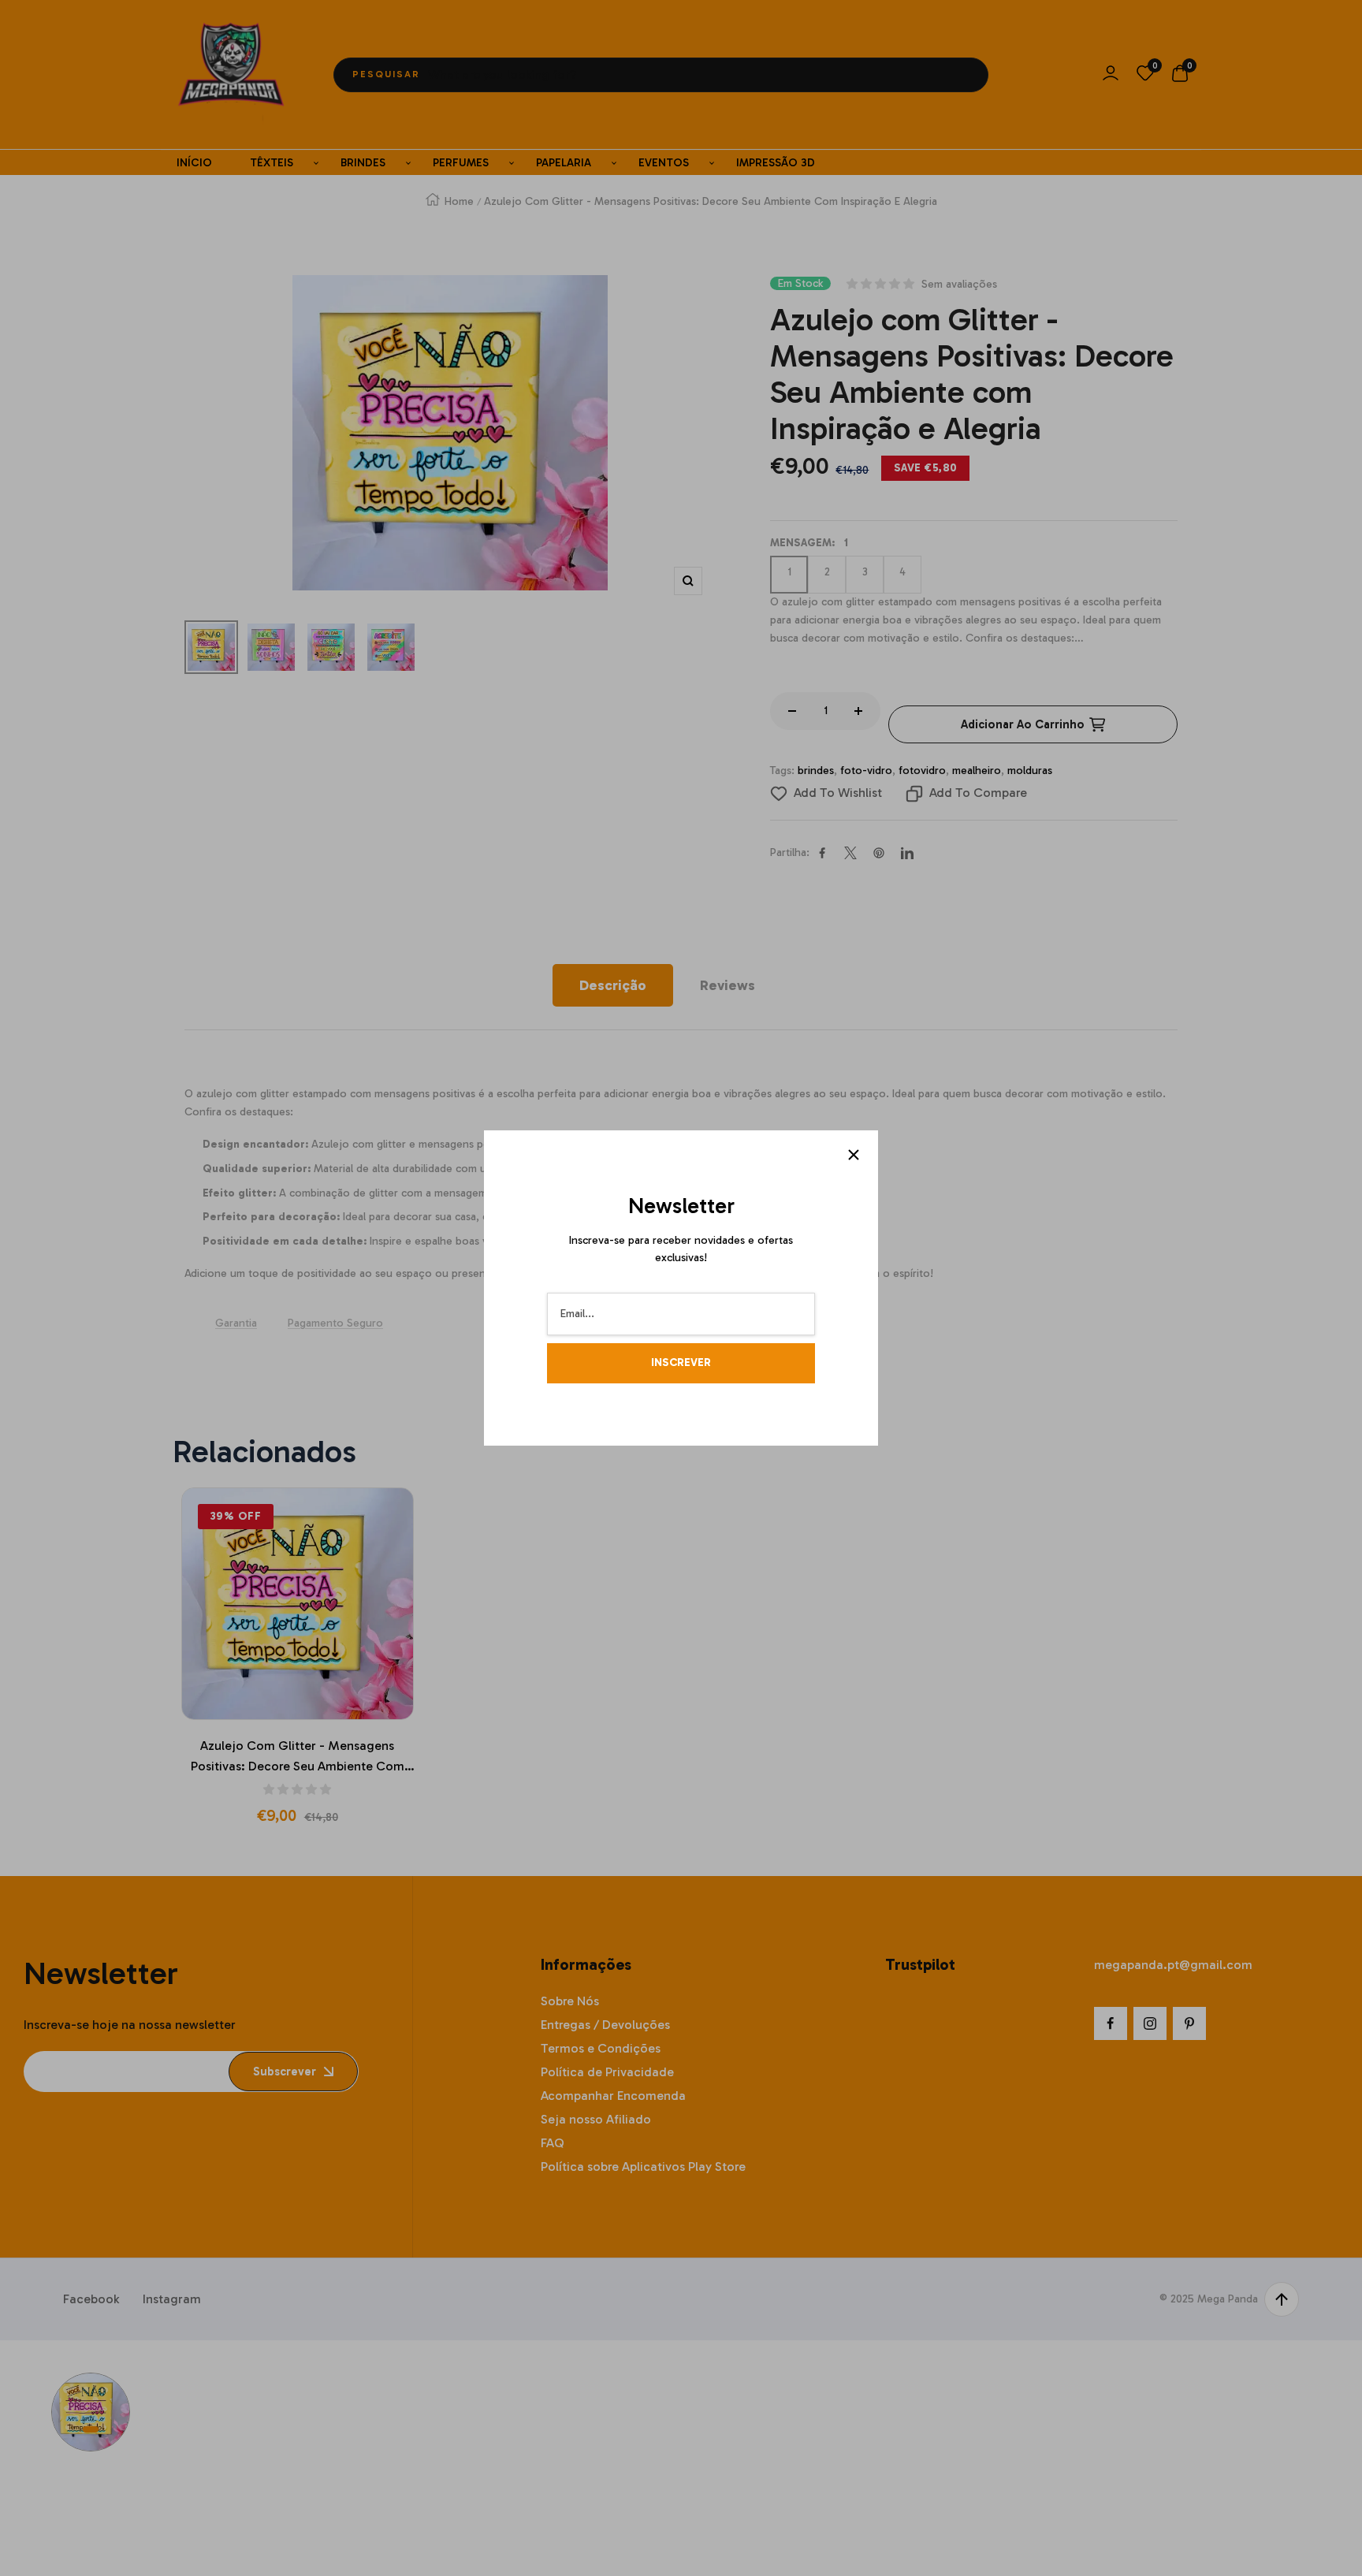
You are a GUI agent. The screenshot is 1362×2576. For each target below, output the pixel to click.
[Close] (854, 1155)
